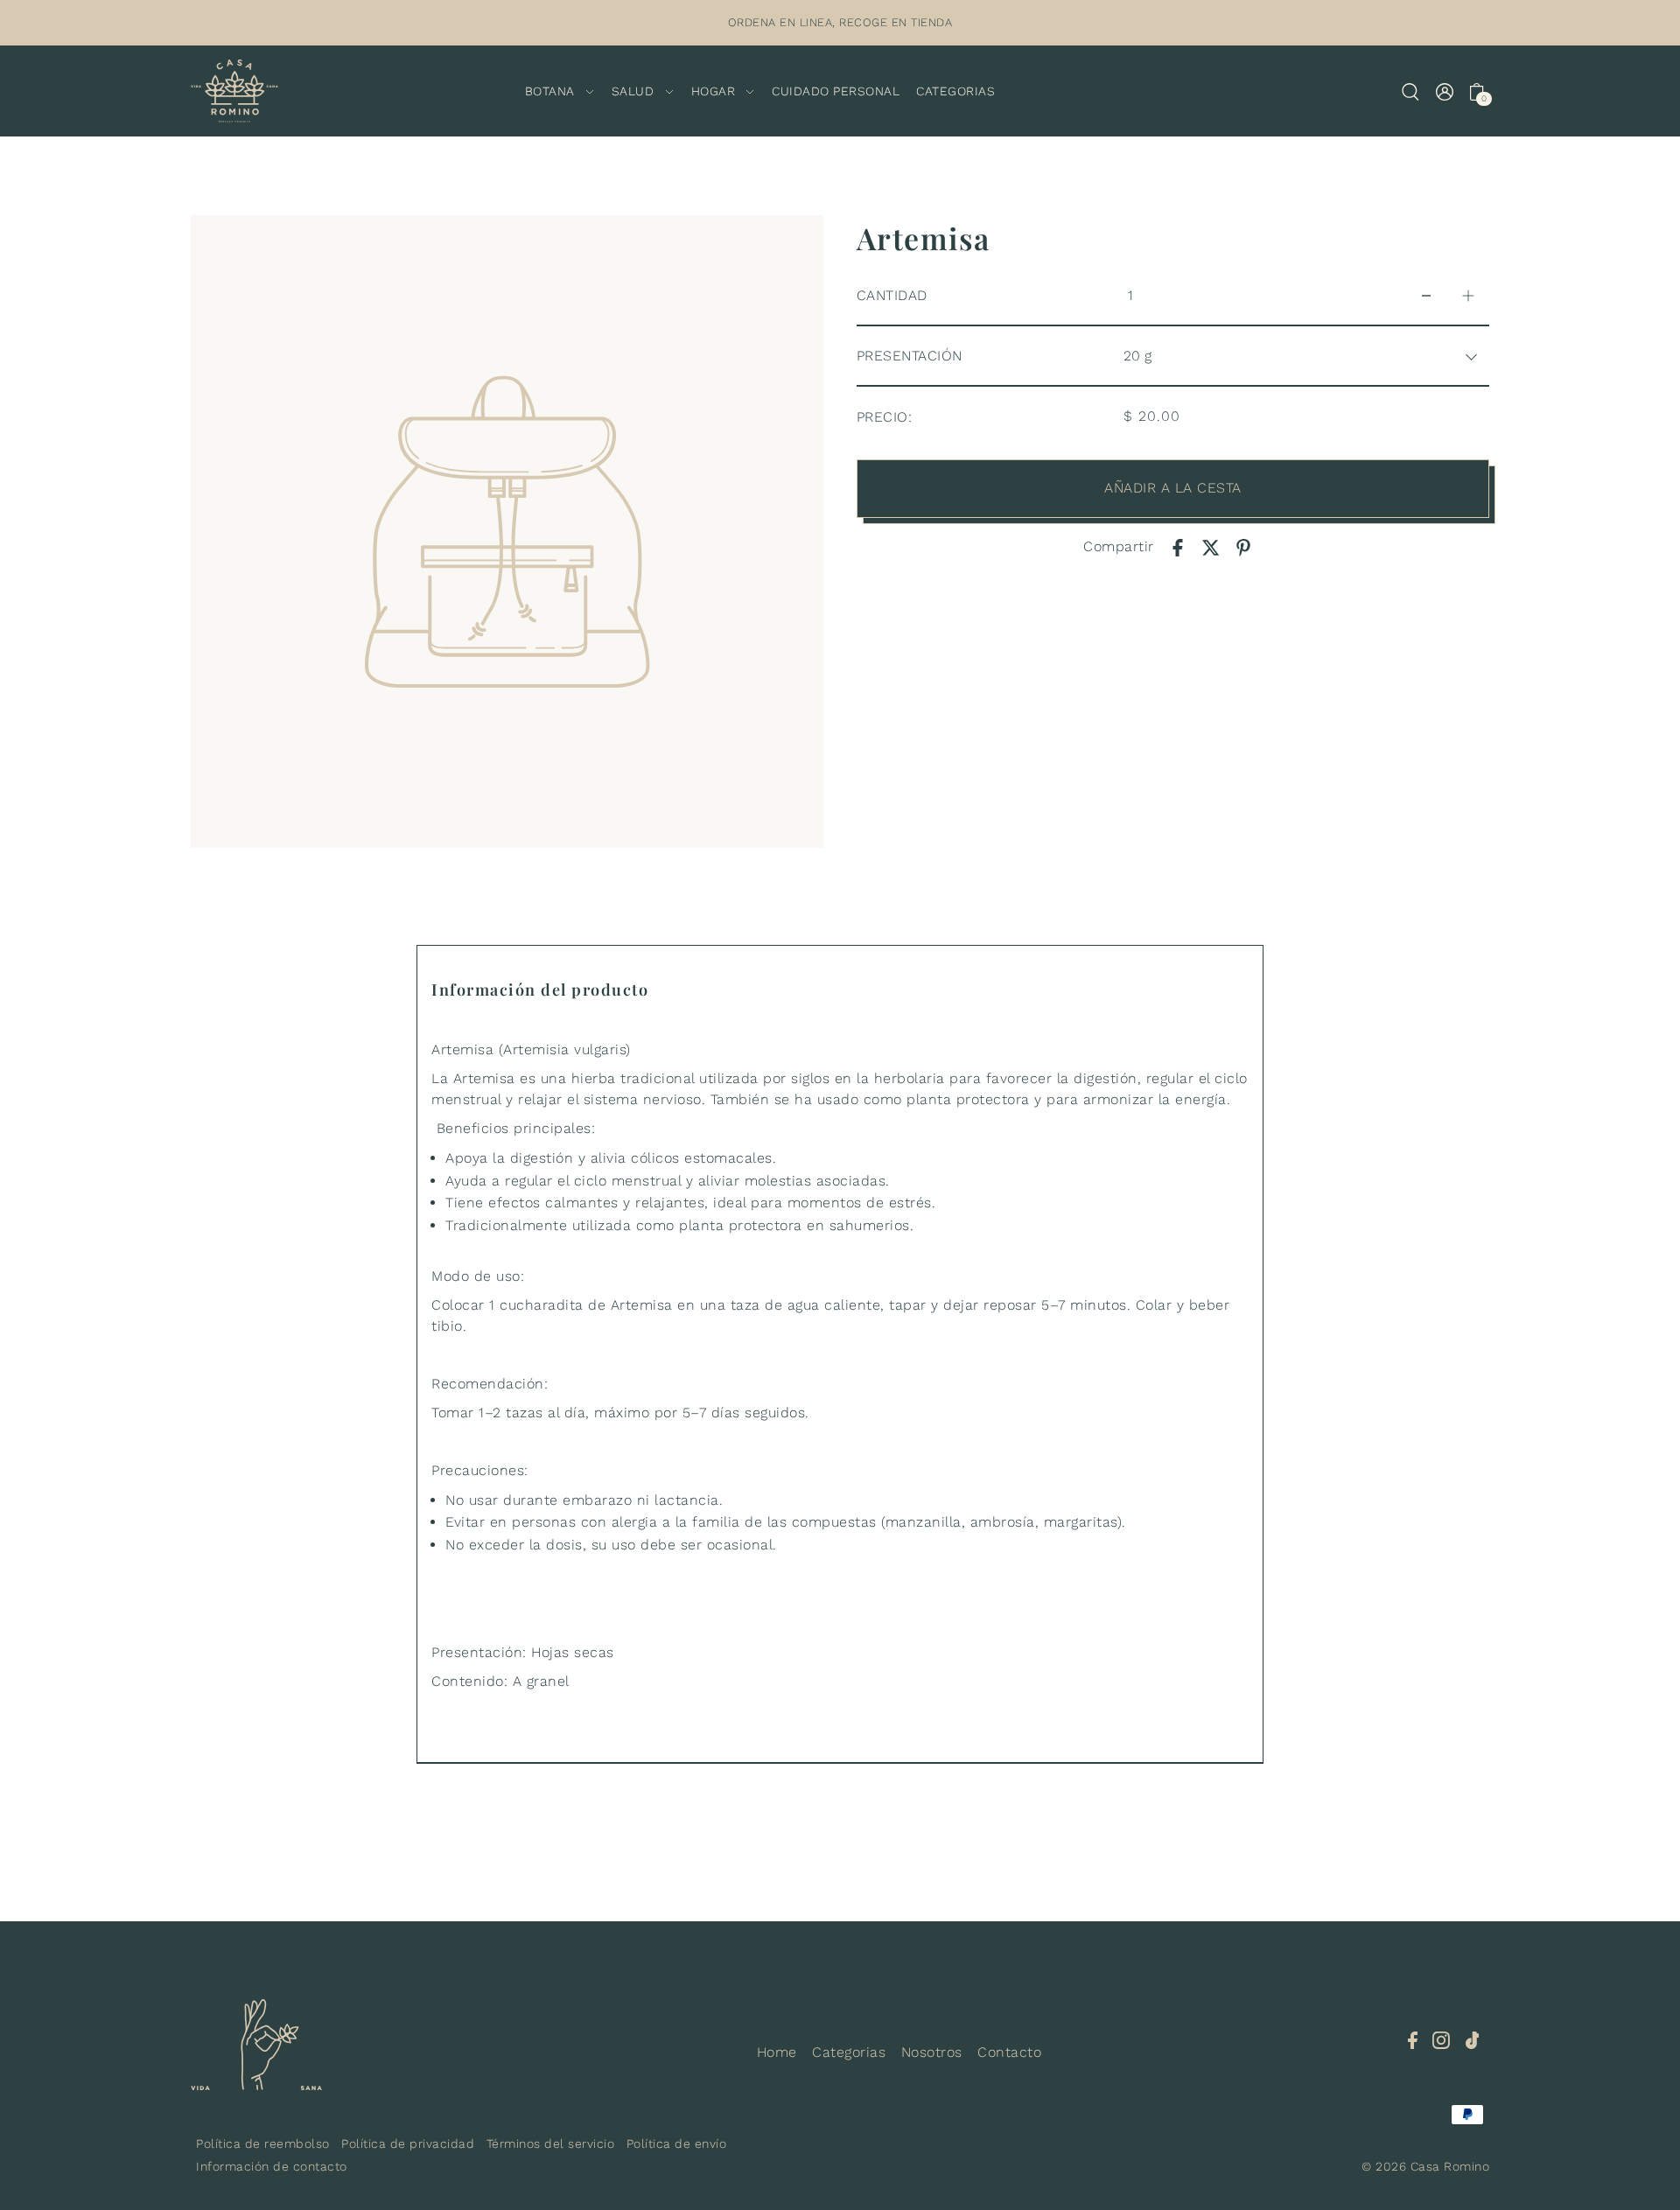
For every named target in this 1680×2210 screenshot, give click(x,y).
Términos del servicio (551, 2144)
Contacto (1009, 2052)
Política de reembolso (263, 2144)
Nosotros (932, 2052)
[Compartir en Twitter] (1211, 547)
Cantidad (892, 295)
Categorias (849, 2052)
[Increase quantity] (1468, 296)
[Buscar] (1411, 91)
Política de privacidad (408, 2144)
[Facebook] (1413, 2039)
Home (777, 2052)
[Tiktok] (1473, 2039)
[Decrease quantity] (1426, 296)
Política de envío (677, 2144)
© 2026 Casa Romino (1425, 2166)
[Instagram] (1441, 2039)
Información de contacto (272, 2166)
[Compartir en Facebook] (1178, 547)
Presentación (910, 356)
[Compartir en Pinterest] (1243, 547)
